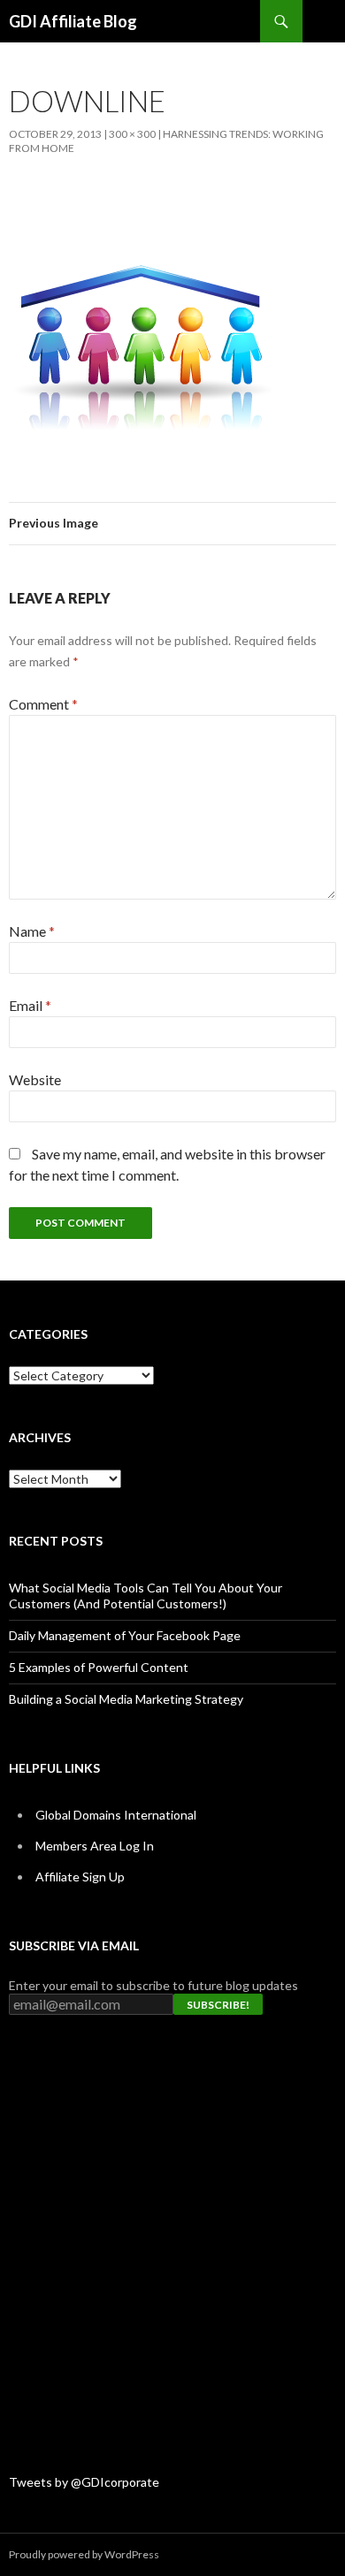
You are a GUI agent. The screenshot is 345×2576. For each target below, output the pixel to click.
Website (35, 1079)
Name (32, 931)
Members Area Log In (95, 1846)
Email (30, 1005)
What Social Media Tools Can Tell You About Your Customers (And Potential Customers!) (146, 1596)
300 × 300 (132, 134)
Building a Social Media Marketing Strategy (126, 1699)
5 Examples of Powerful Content (99, 1667)
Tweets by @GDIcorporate (84, 2482)
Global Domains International (116, 1815)
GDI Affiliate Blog (73, 21)
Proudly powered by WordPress (84, 2554)
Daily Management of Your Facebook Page (125, 1635)
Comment (43, 704)
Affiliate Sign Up (80, 1877)
